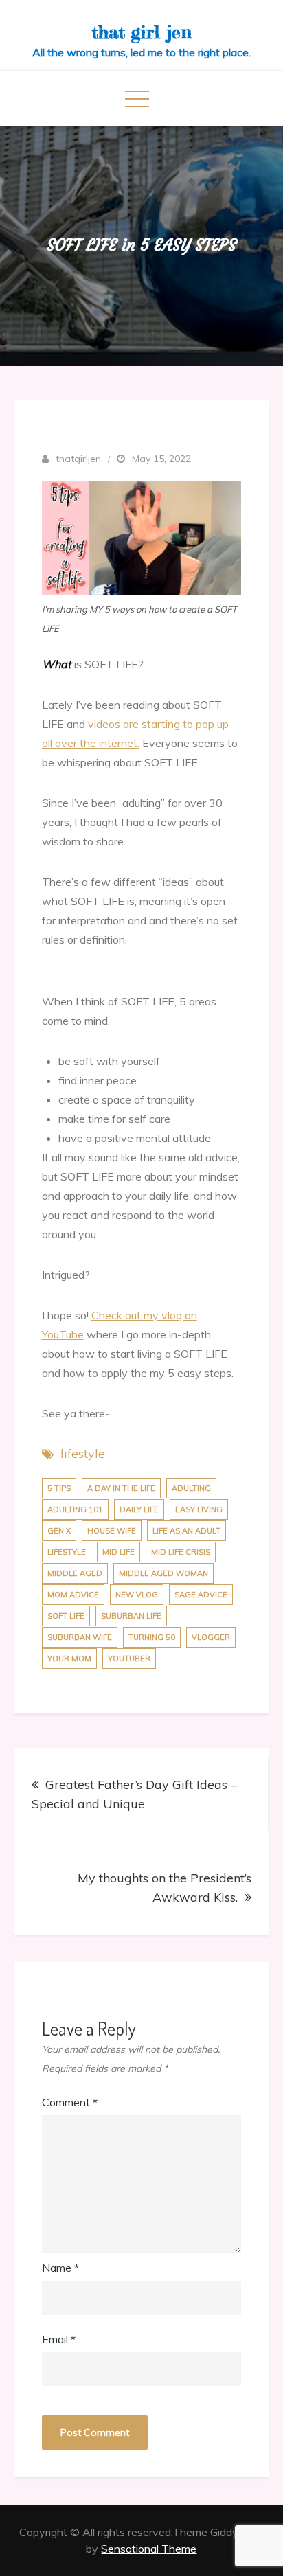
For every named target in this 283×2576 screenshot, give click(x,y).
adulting (191, 1488)
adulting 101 (75, 1509)
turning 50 (152, 1637)
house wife (112, 1531)
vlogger (211, 1637)
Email (59, 2339)
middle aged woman (163, 1573)
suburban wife (80, 1637)
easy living (199, 1509)
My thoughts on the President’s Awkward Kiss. (165, 1888)
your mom (69, 1659)
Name (60, 2268)
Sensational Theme (149, 2549)
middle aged (75, 1573)
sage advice (201, 1595)
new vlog (137, 1595)
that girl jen (142, 32)
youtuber (129, 1659)
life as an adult (186, 1531)
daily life (139, 1509)
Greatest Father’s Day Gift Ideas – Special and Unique (134, 1794)
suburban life (131, 1616)
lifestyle (83, 1454)
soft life (66, 1616)
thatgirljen (78, 459)
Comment (70, 2102)
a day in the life (121, 1488)
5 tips (59, 1488)
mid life (118, 1552)
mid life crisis (181, 1552)
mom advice (73, 1595)
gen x (59, 1531)
